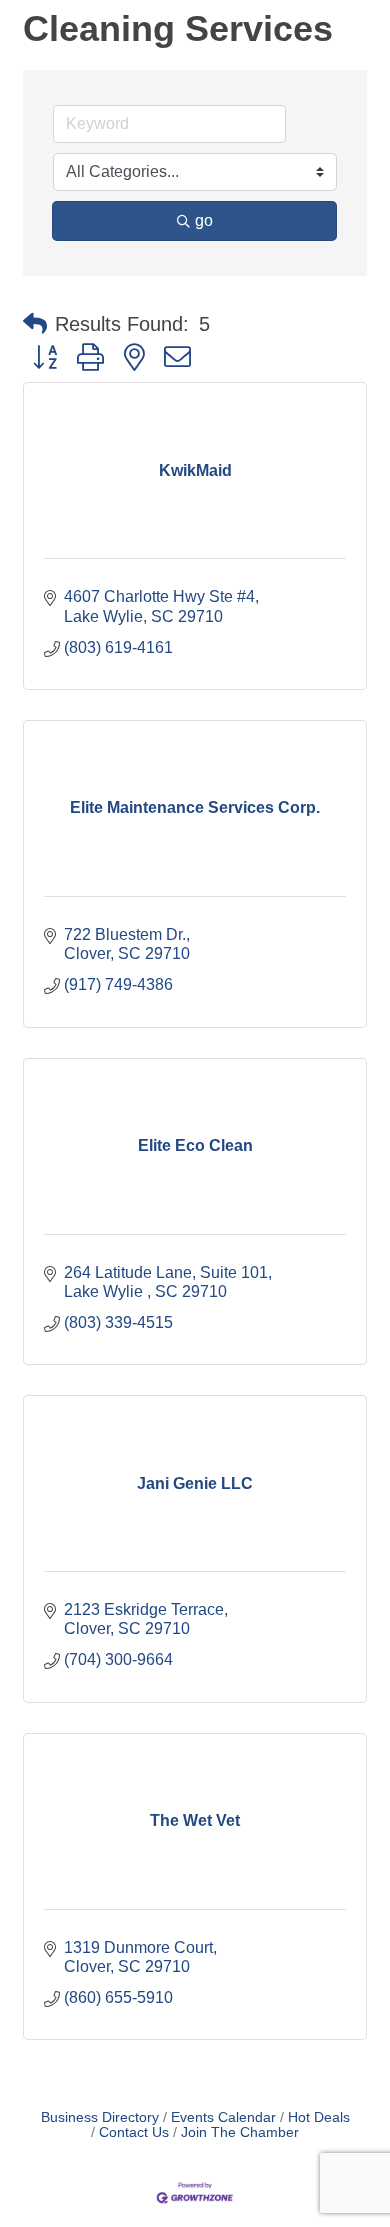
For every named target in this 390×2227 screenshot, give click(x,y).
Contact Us (134, 2132)
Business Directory (100, 2117)
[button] (35, 324)
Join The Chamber (240, 2132)
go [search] (204, 220)
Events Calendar (223, 2117)
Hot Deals (319, 2117)
